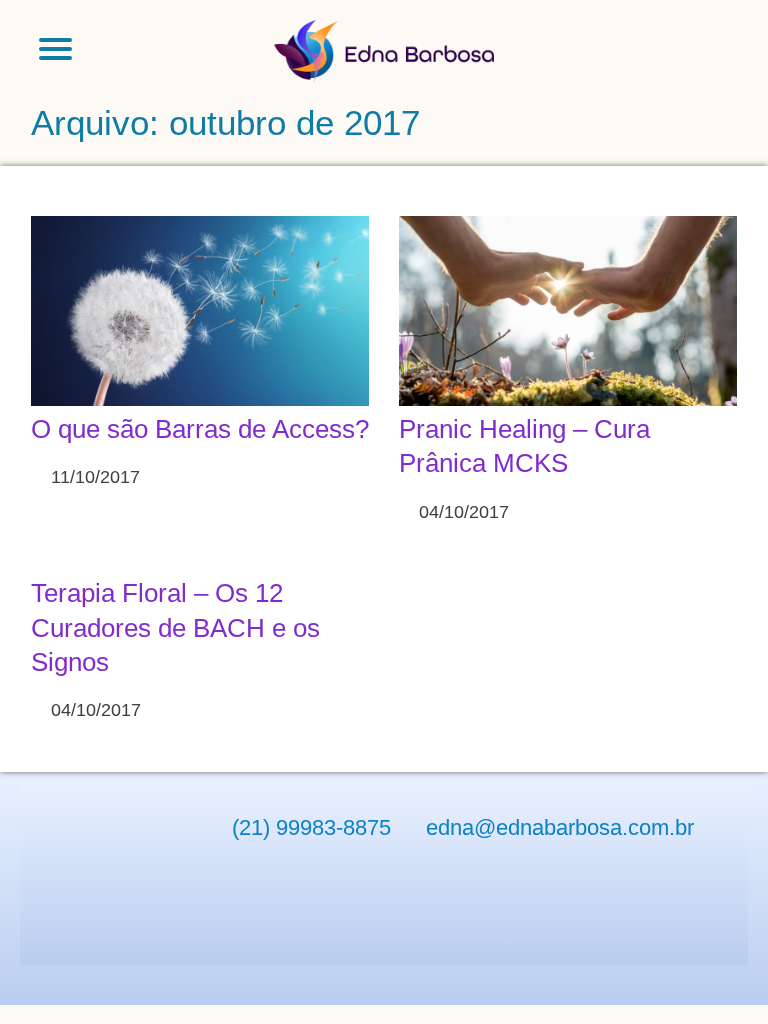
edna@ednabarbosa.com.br (560, 827)
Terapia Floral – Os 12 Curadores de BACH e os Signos (175, 627)
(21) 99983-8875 (311, 827)
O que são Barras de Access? (200, 429)
